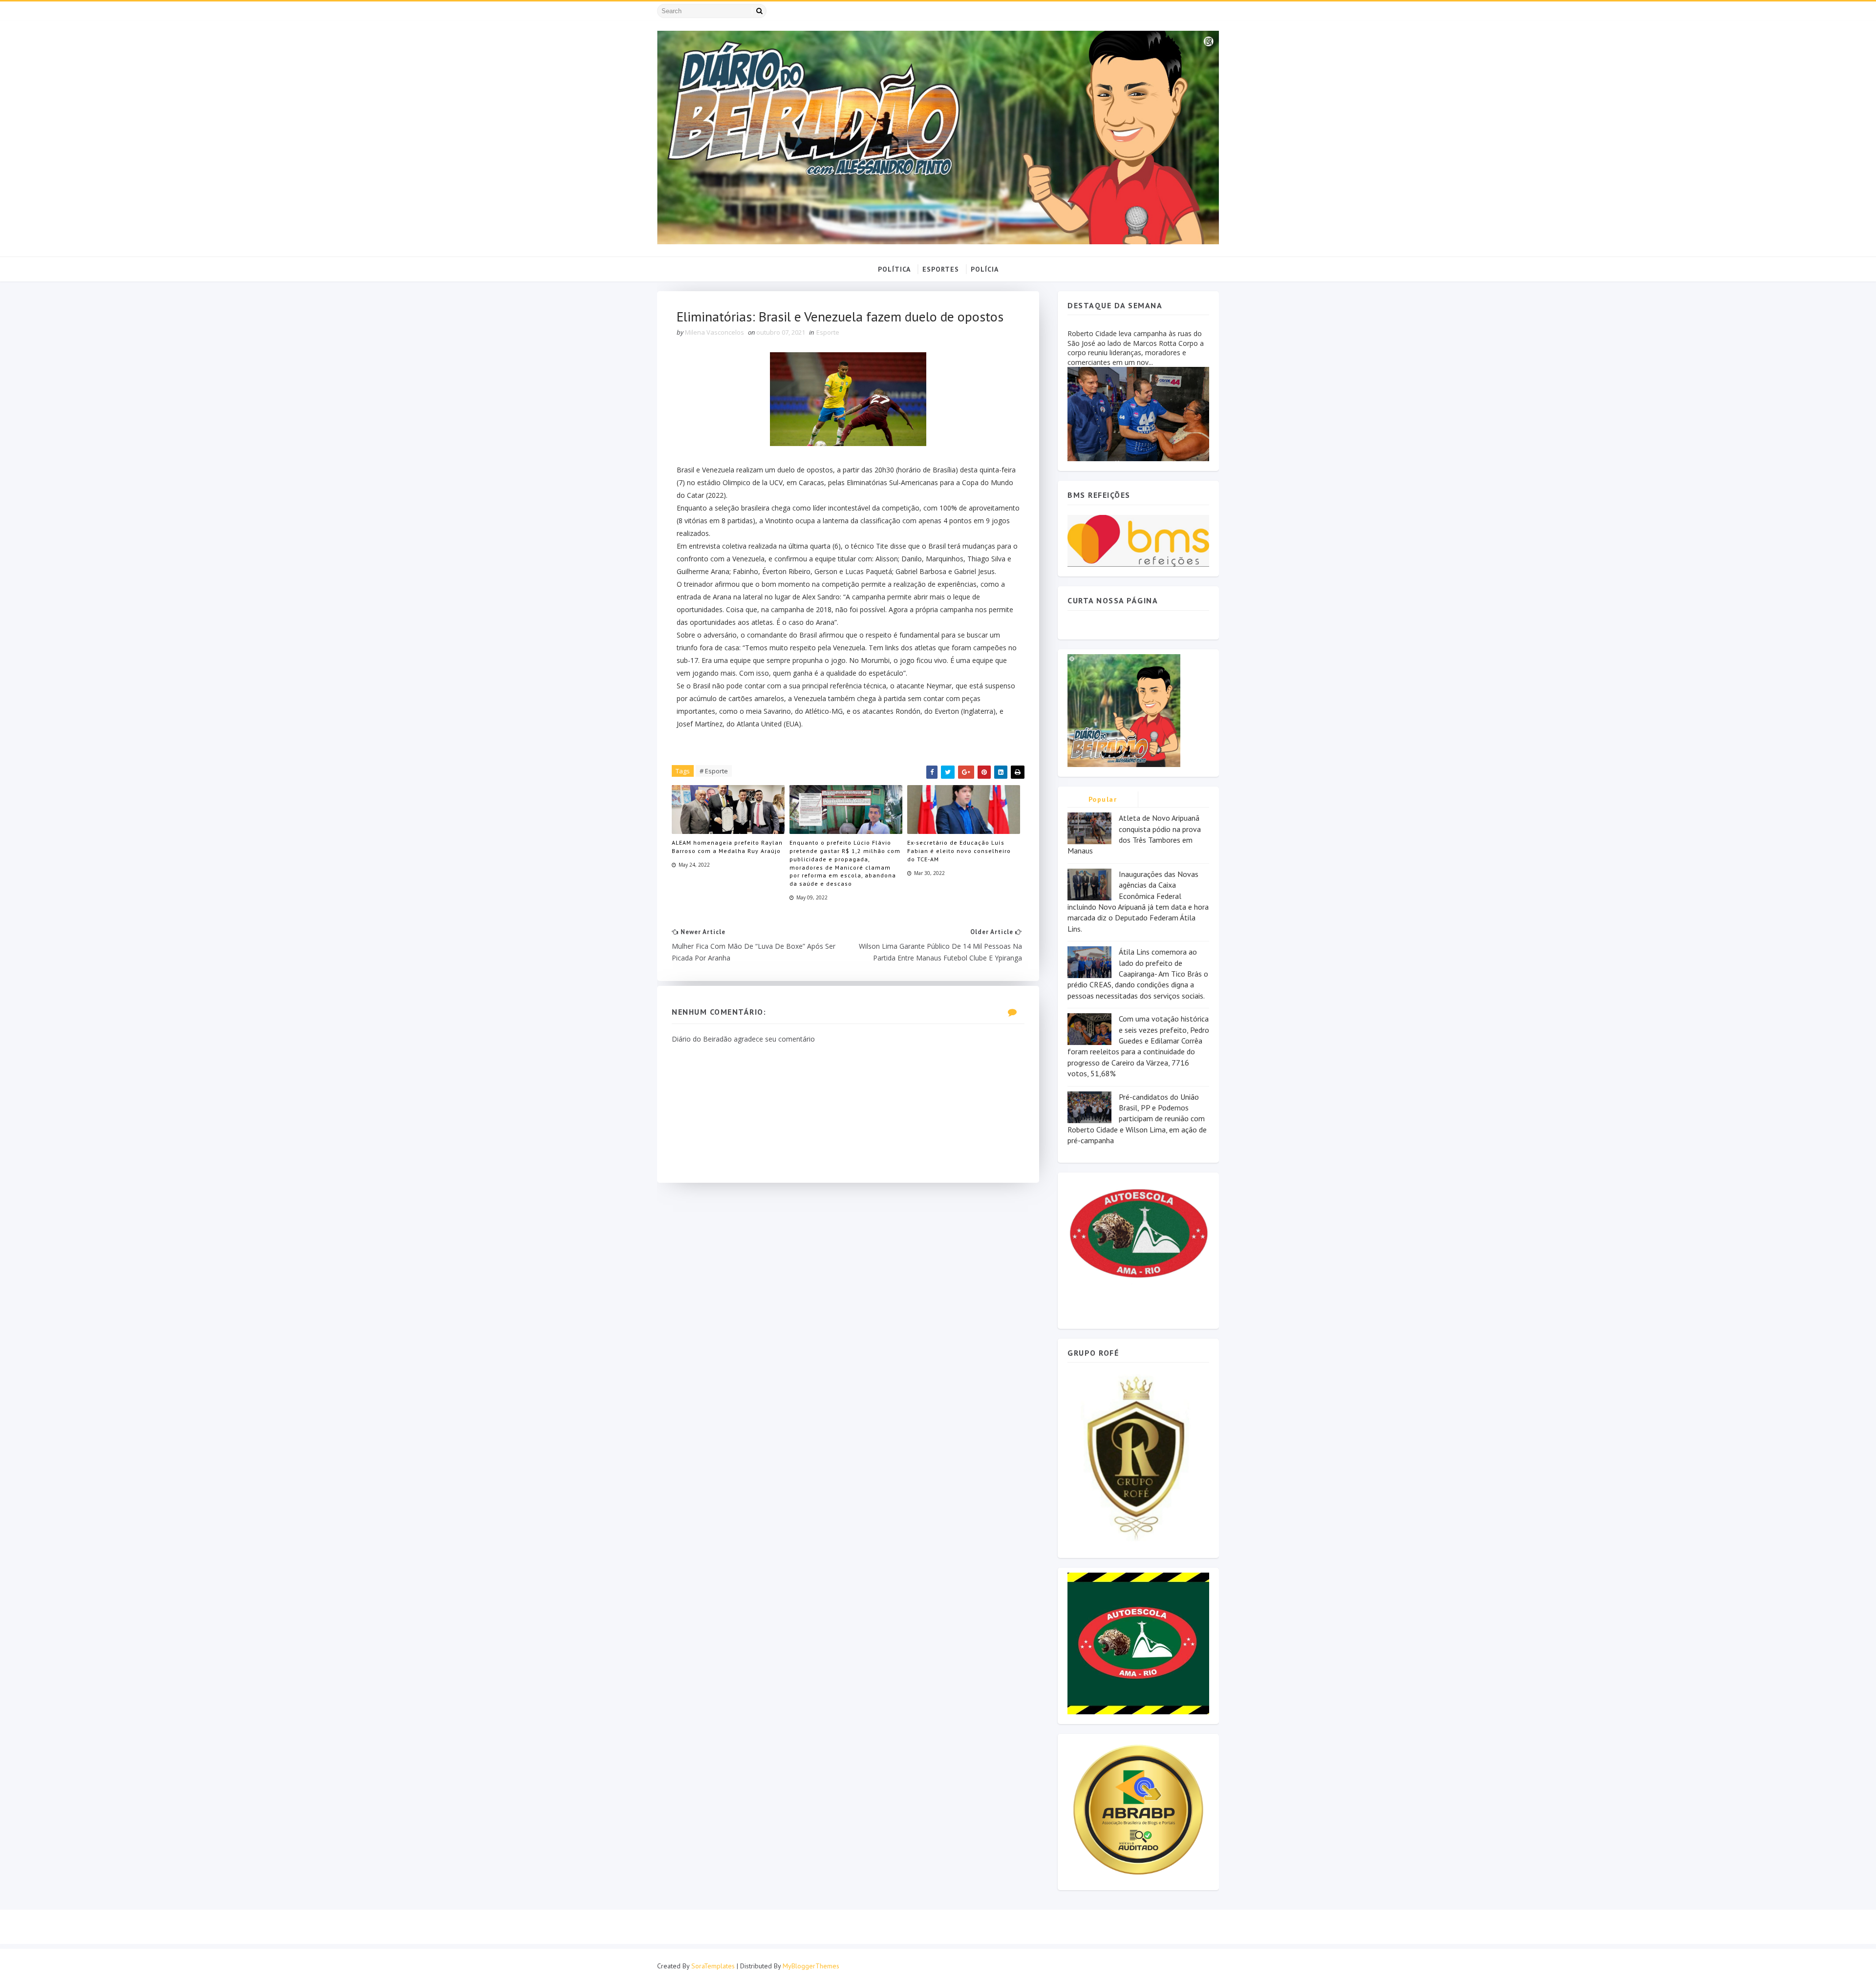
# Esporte (714, 771)
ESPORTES (941, 269)
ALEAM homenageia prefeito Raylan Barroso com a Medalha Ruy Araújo (727, 847)
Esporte (828, 332)
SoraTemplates (713, 1966)
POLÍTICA (894, 269)
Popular (1103, 799)
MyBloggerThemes (811, 1966)
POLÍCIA (985, 269)
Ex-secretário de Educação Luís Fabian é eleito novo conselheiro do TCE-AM (959, 851)
